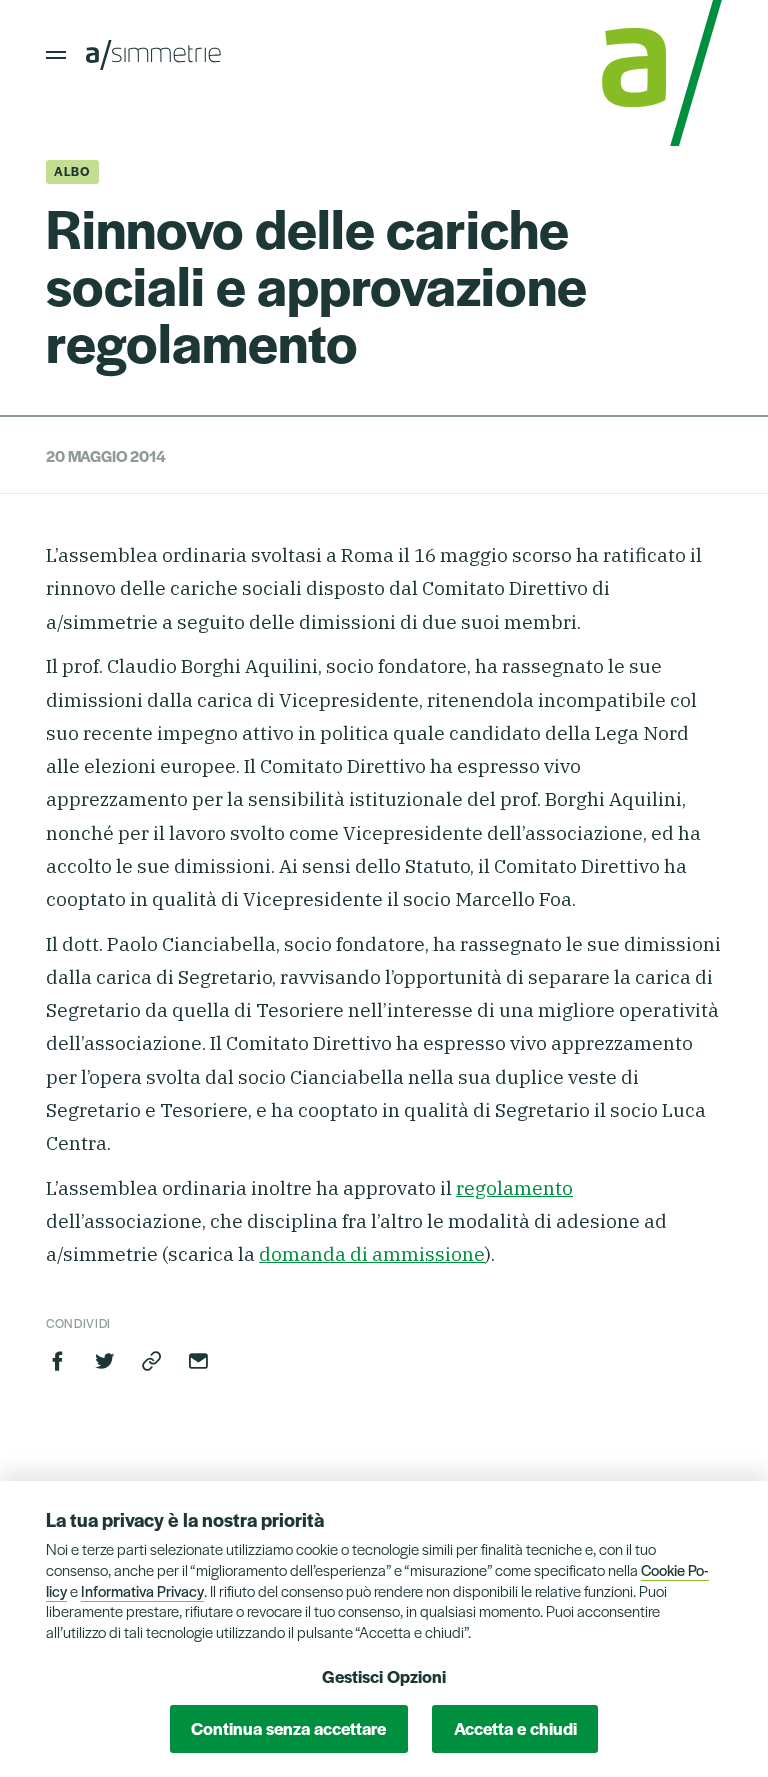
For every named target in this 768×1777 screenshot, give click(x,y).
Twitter (105, 1361)
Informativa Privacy (142, 1590)
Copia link (152, 1361)
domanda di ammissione (372, 1254)
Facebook (58, 1361)
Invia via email (198, 1361)
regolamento (514, 1188)
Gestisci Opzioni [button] (384, 1676)
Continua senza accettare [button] (288, 1728)
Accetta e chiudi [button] (515, 1728)
